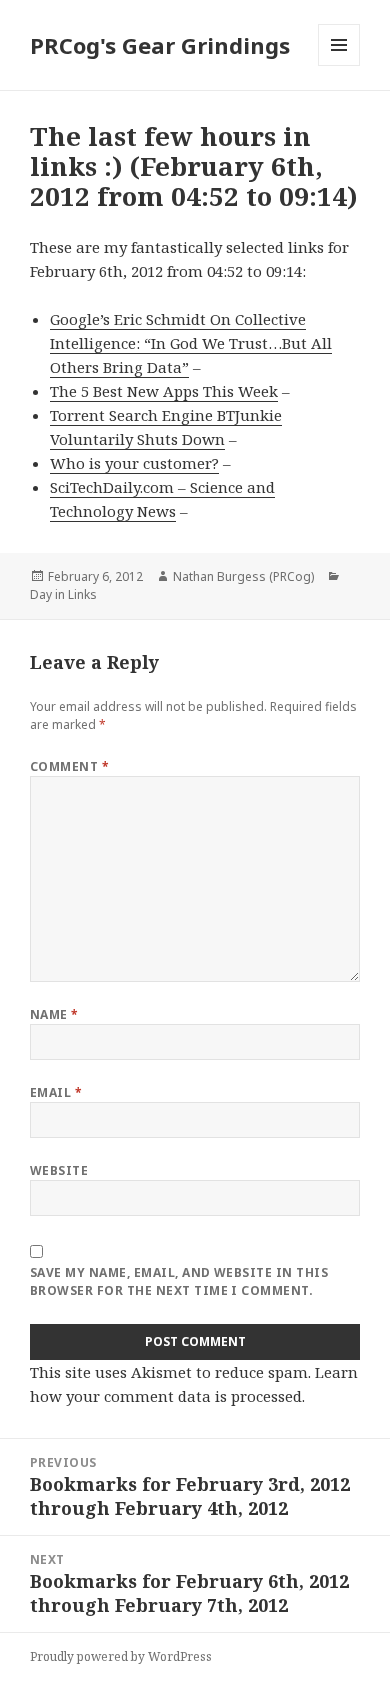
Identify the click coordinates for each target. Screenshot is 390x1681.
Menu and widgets (339, 65)
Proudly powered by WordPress (121, 1656)
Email (56, 1092)
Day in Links (63, 594)
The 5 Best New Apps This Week (164, 391)
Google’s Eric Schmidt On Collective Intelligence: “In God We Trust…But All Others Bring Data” (191, 343)
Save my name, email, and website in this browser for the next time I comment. (179, 1281)
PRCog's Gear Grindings (160, 45)
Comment (69, 766)
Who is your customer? (134, 463)
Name (54, 1014)
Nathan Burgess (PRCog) (243, 576)
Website (59, 1170)
